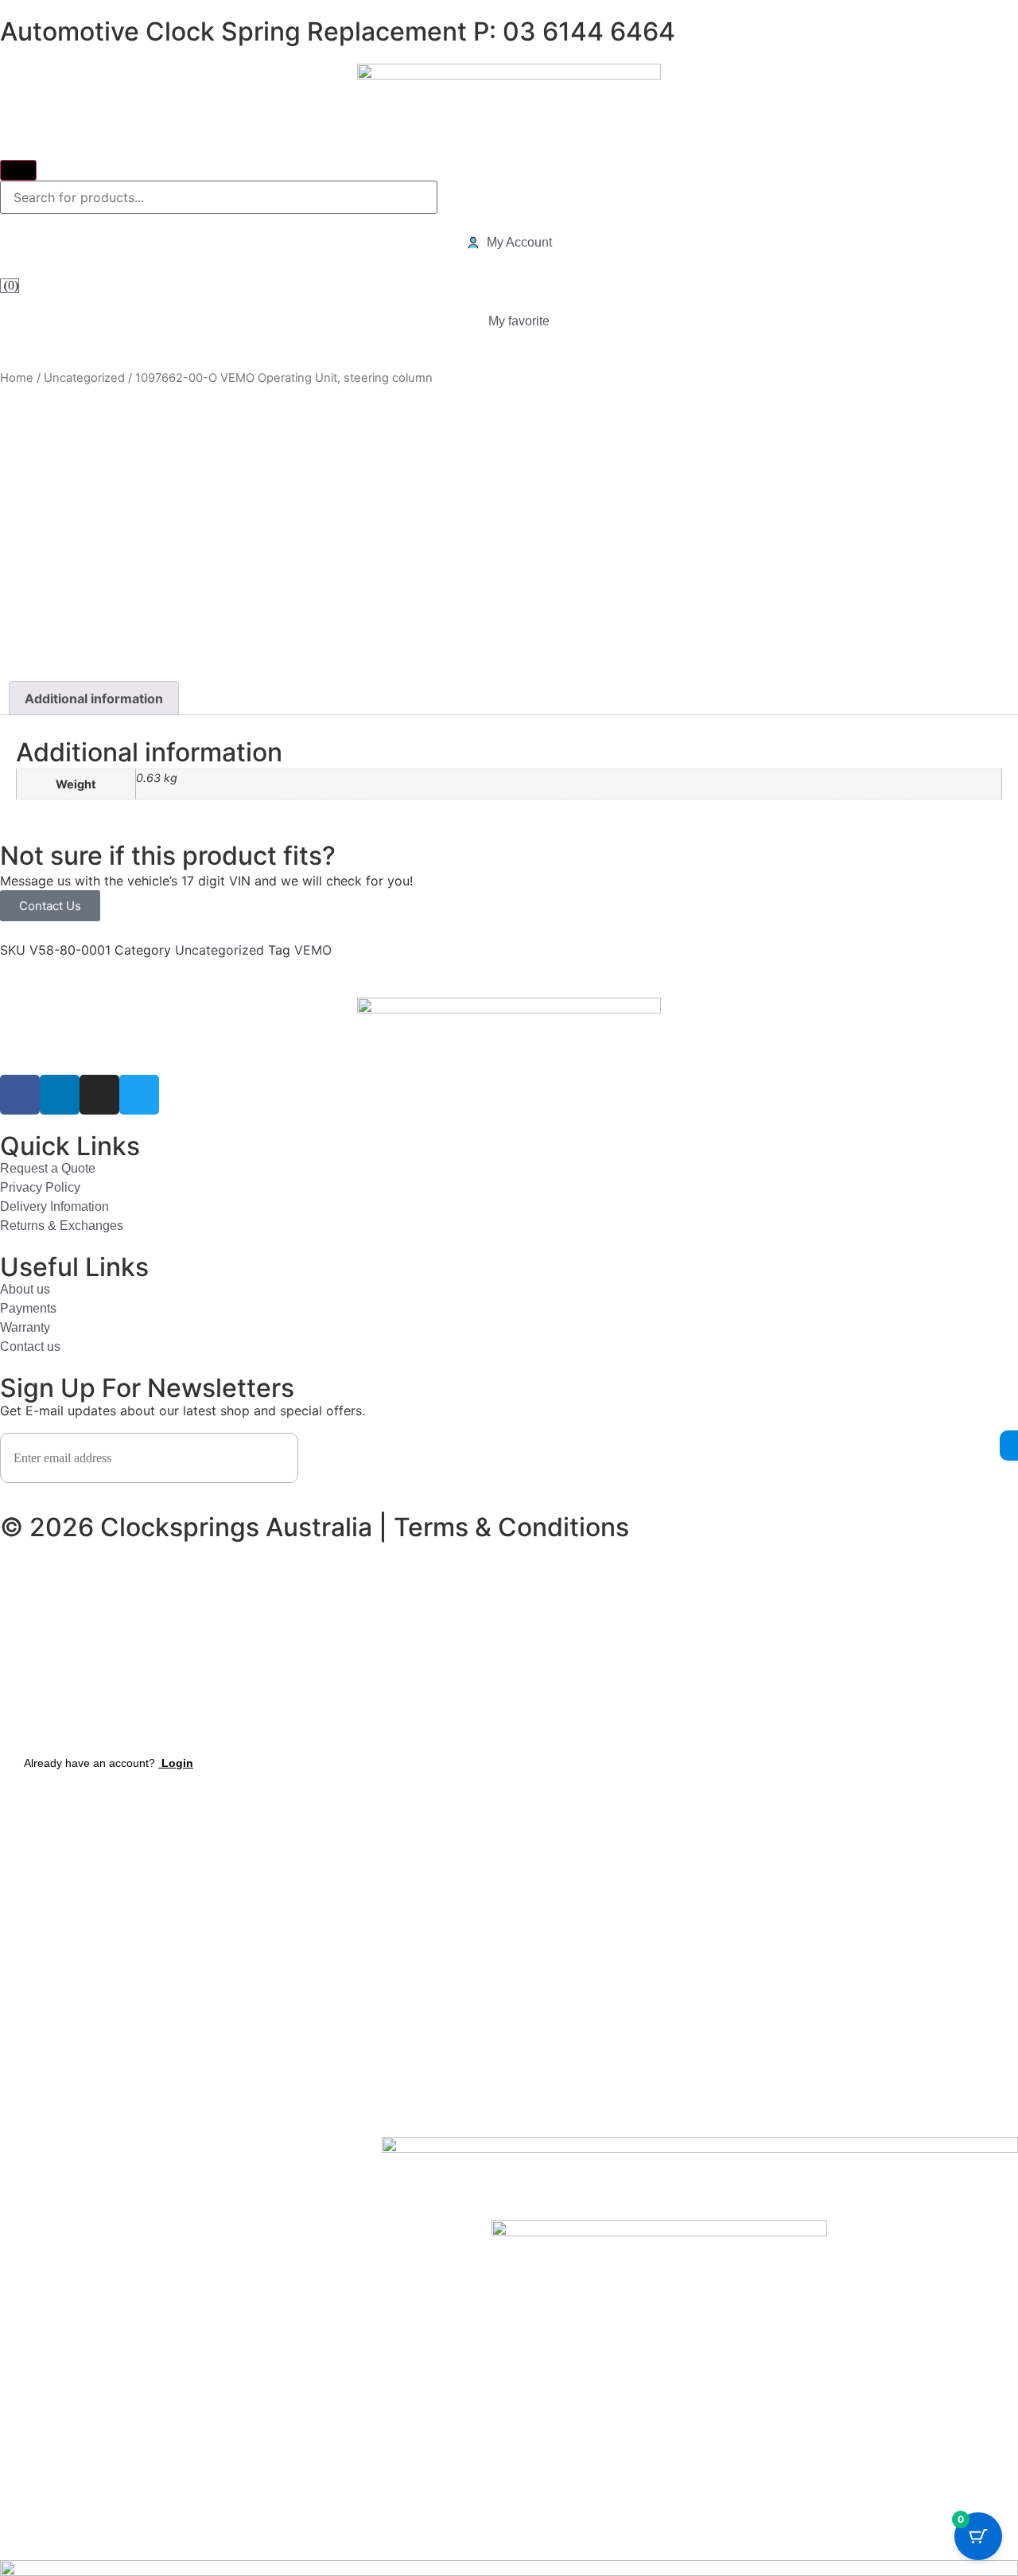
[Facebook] (20, 1095)
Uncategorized (84, 378)
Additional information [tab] (94, 698)
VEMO (313, 950)
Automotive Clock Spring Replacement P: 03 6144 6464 (338, 31)
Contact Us (50, 906)
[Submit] (18, 170)
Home (17, 378)
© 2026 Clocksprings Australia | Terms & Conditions (315, 1527)
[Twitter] (139, 1095)
